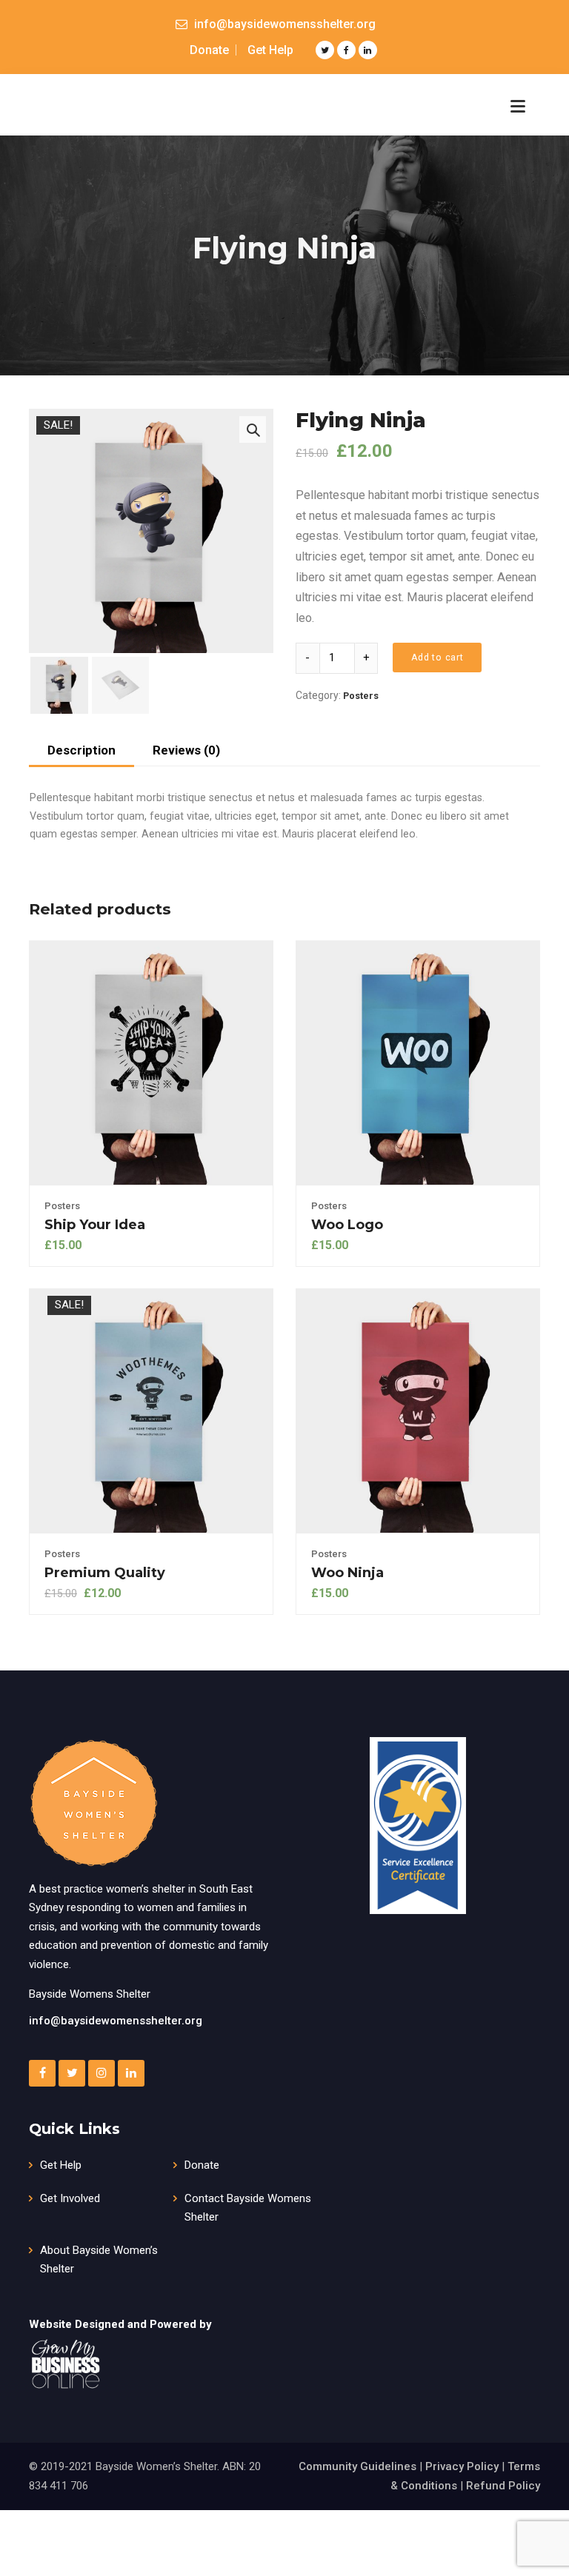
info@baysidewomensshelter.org (116, 2021)
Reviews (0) (186, 750)
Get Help (270, 50)
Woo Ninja (347, 1573)
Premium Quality (105, 1573)
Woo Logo (347, 1225)
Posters (361, 696)
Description (81, 750)
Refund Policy (503, 2486)
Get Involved (70, 2198)
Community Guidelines (357, 2466)
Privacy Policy (462, 2466)
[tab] (81, 752)
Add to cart (437, 657)
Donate (209, 50)
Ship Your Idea (95, 1225)
